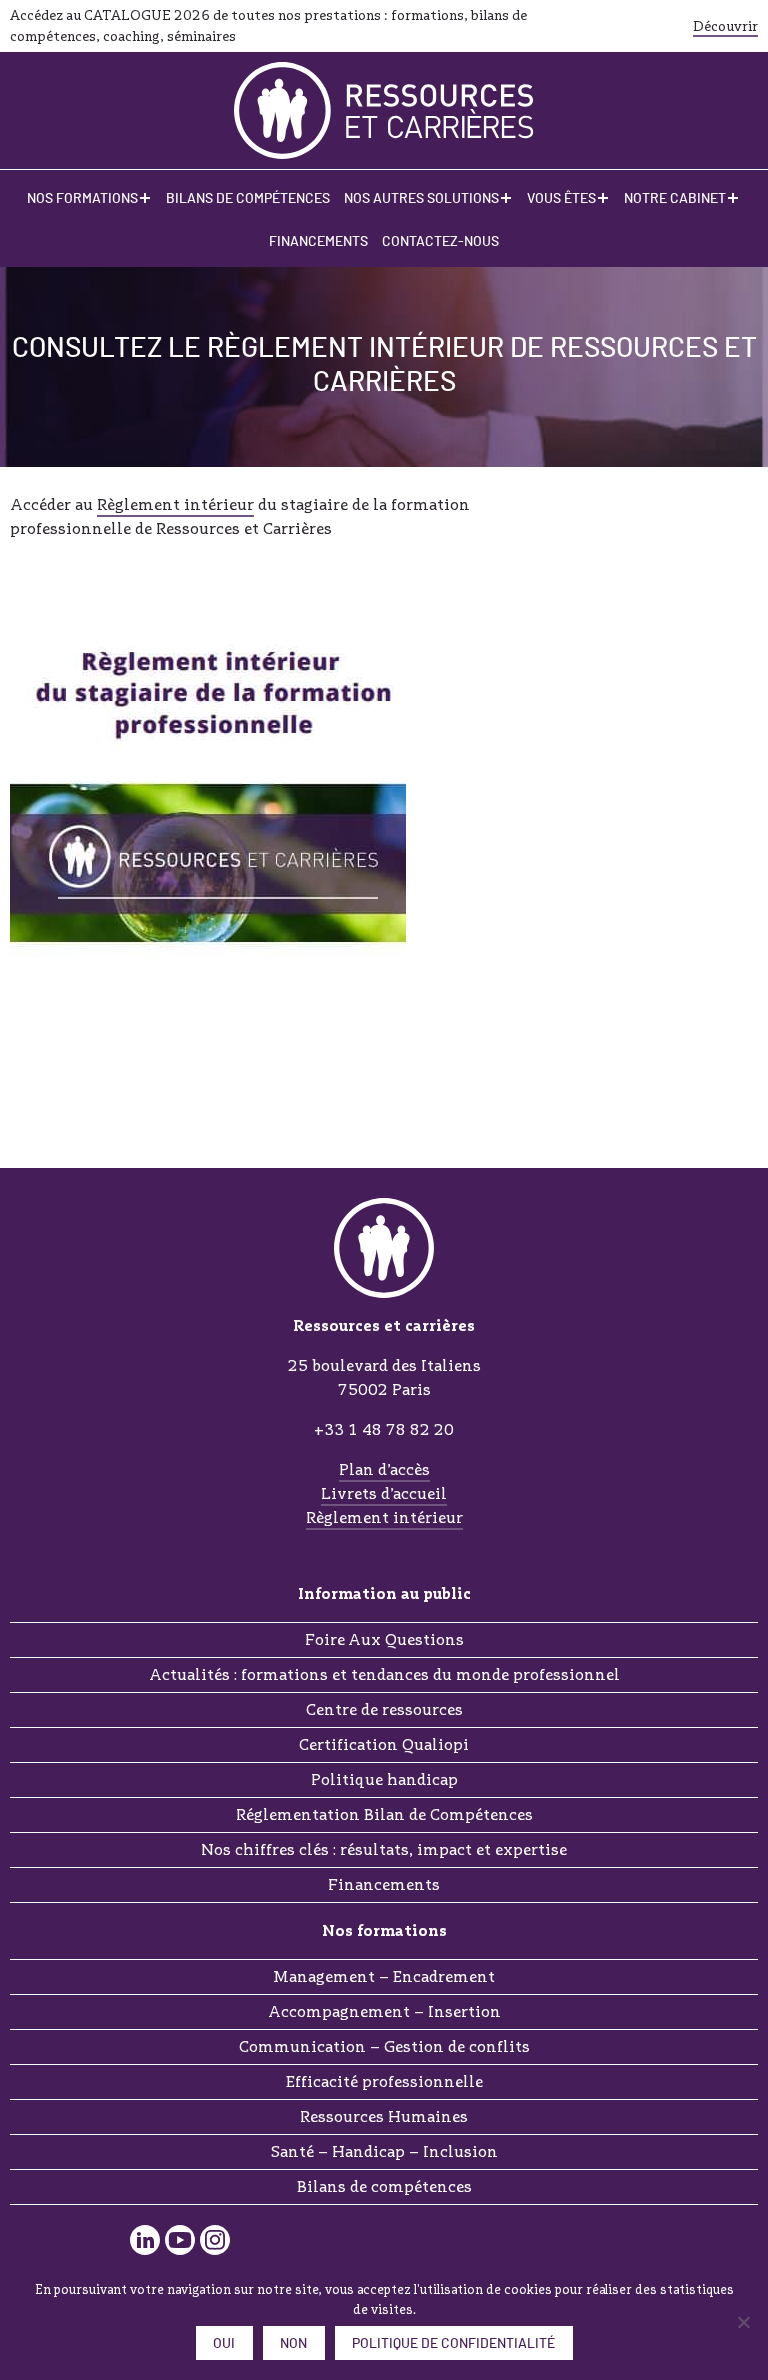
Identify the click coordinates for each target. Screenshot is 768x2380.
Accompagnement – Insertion (384, 2011)
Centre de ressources (384, 1709)
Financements (318, 242)
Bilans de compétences (248, 199)
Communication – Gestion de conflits (384, 2046)
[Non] (743, 2322)
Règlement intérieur (175, 504)
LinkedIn (145, 2240)
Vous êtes (561, 199)
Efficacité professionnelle (384, 2081)
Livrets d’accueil (384, 1493)
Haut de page (384, 1111)
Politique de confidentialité (453, 2344)
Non (293, 2344)
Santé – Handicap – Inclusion (384, 2151)
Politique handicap (384, 1779)
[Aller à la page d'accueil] (384, 110)
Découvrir (725, 26)
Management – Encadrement (384, 1976)
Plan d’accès (384, 1469)
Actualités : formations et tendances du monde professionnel (384, 1674)
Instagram (215, 2240)
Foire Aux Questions (384, 1639)
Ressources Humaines (384, 2116)
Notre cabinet (675, 199)
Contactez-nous (440, 242)
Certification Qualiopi (384, 1744)
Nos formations (82, 199)
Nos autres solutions (421, 199)
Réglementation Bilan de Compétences (384, 1814)
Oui (224, 2344)
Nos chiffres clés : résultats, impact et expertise (384, 1849)
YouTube (180, 2240)
